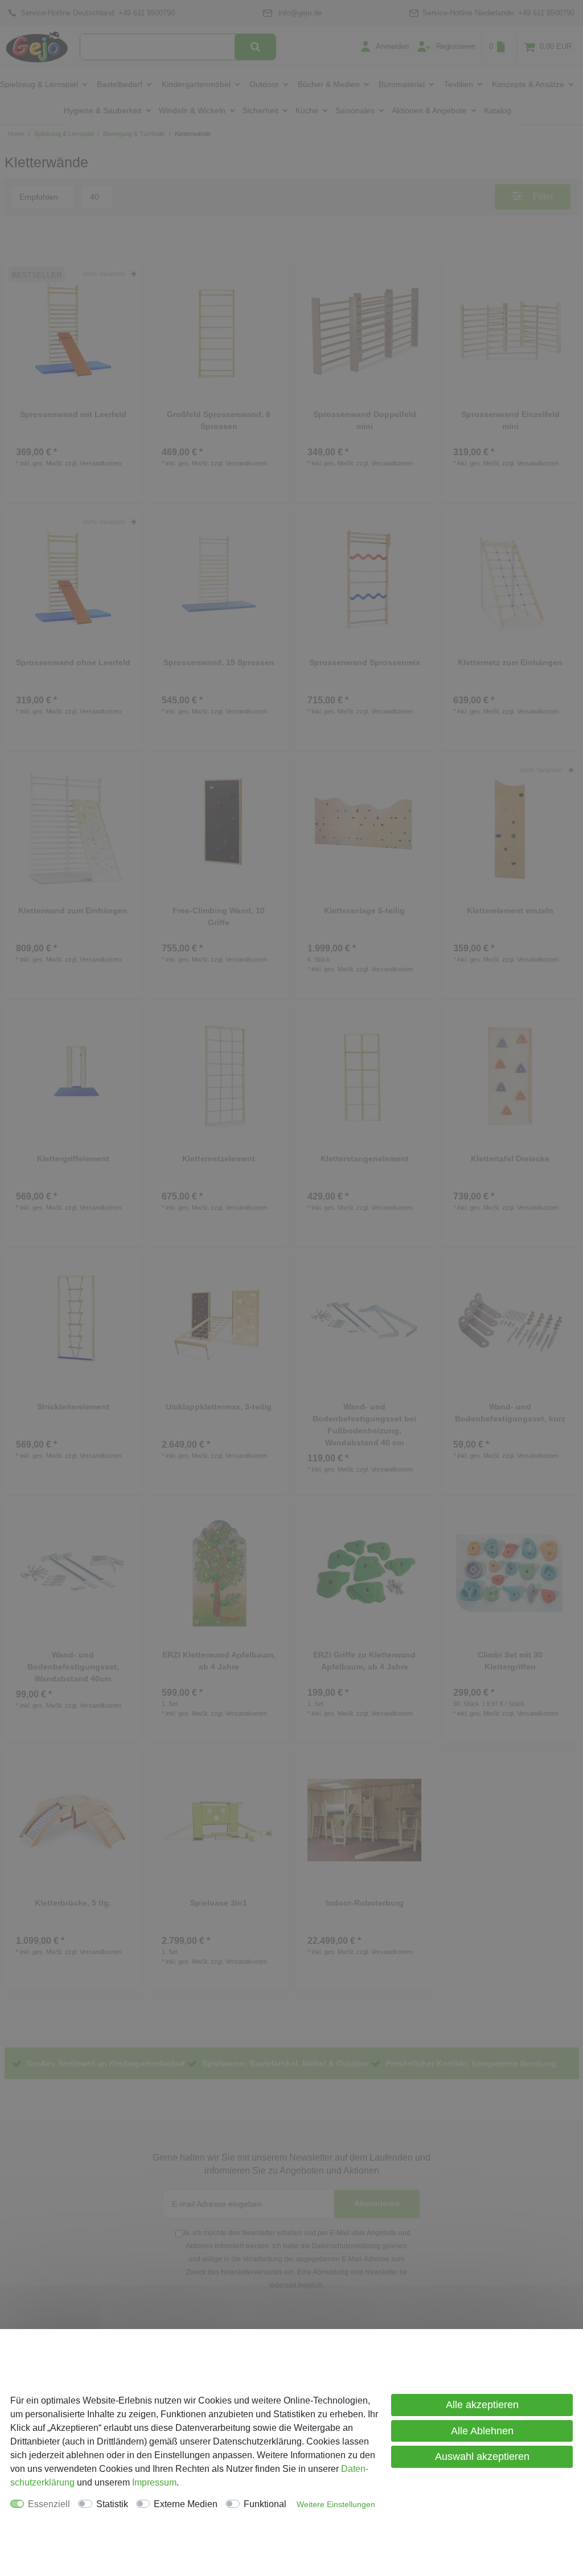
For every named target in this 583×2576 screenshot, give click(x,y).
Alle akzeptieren (482, 2405)
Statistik (112, 2504)
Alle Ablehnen (482, 2431)
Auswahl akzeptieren (482, 2457)
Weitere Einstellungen (336, 2504)
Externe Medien (186, 2504)
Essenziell (49, 2504)
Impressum (154, 2482)
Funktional (265, 2504)
